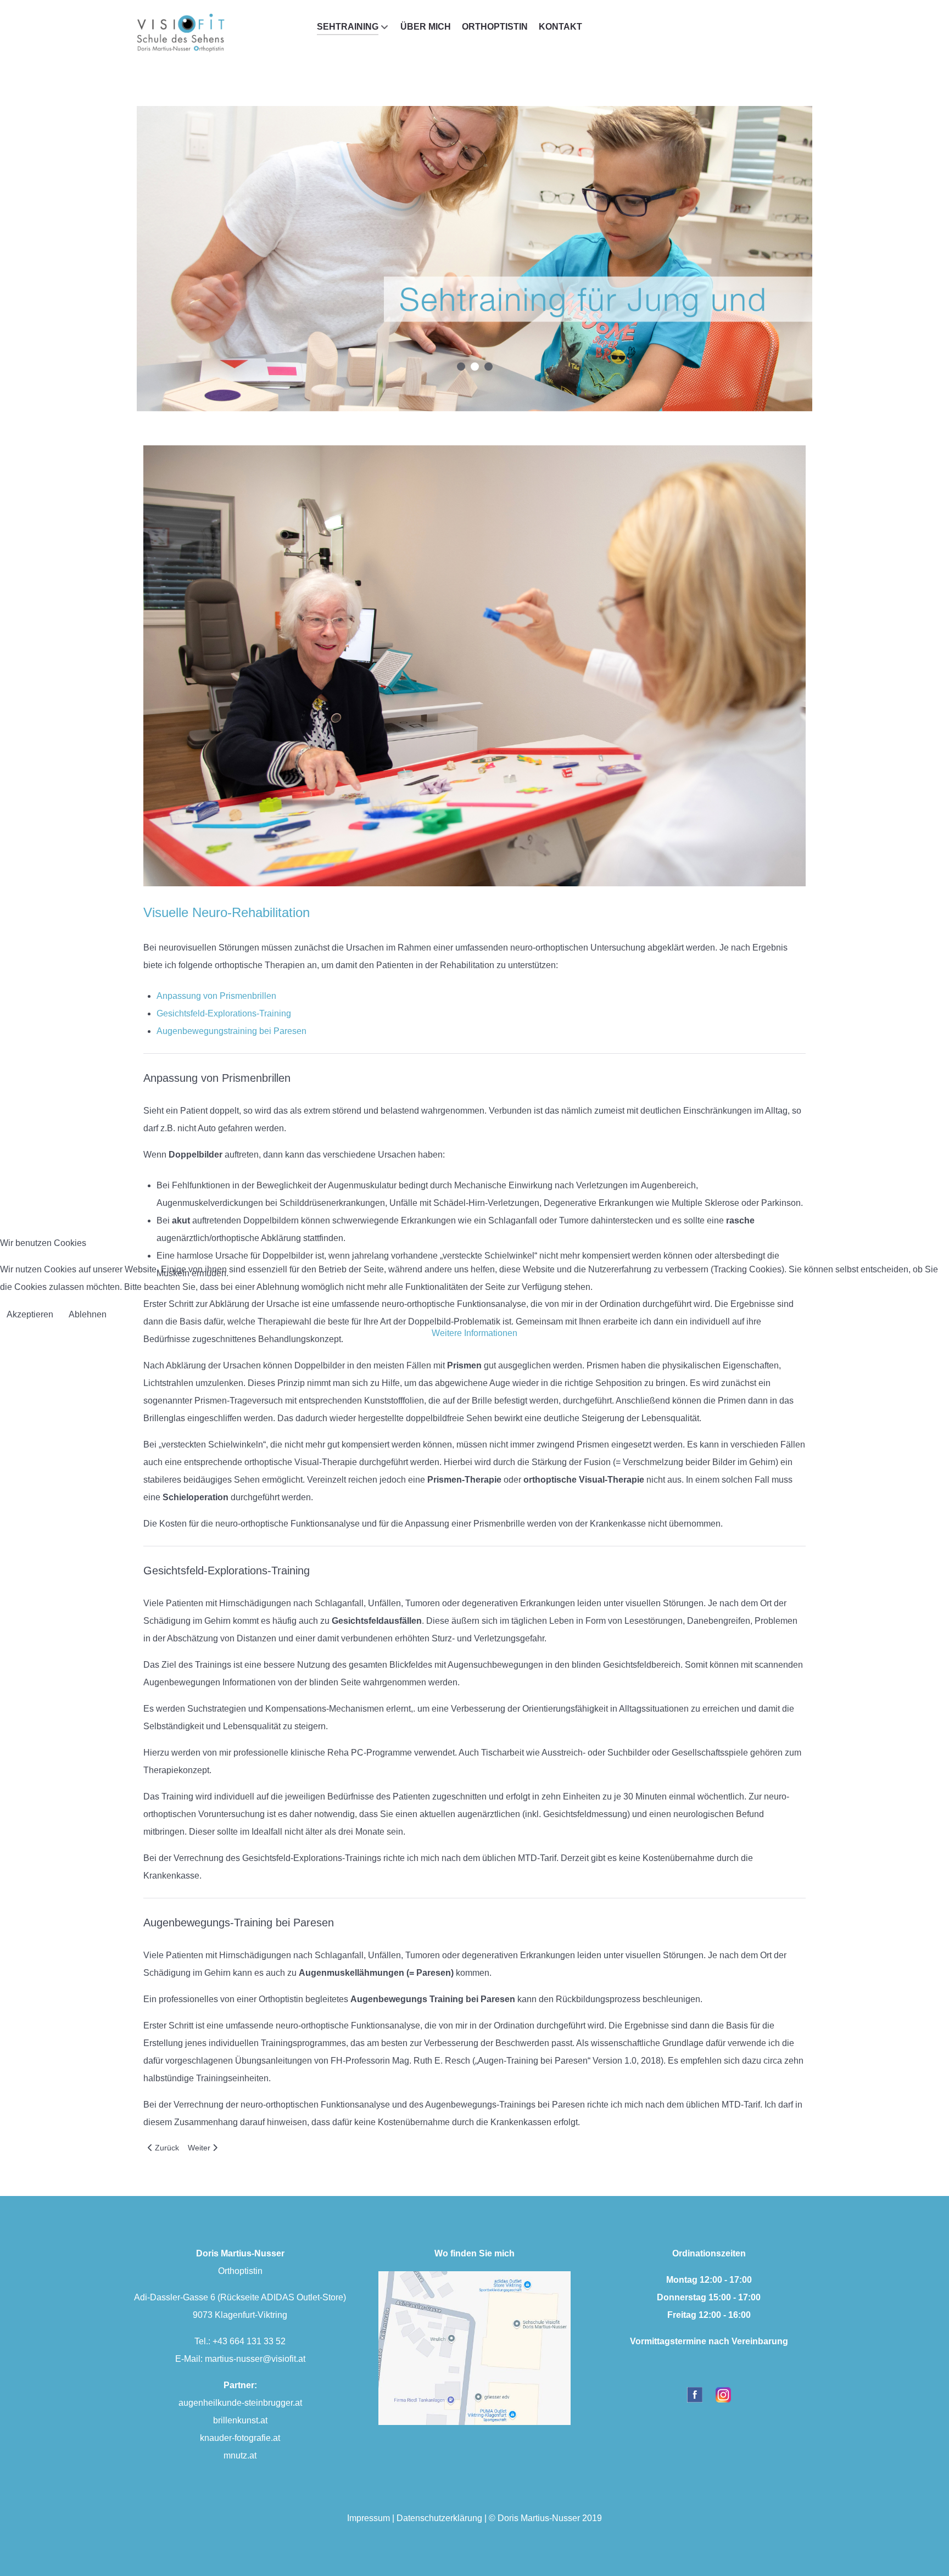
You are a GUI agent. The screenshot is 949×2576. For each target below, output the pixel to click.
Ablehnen (88, 1314)
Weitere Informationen (474, 1333)
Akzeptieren (30, 1314)
